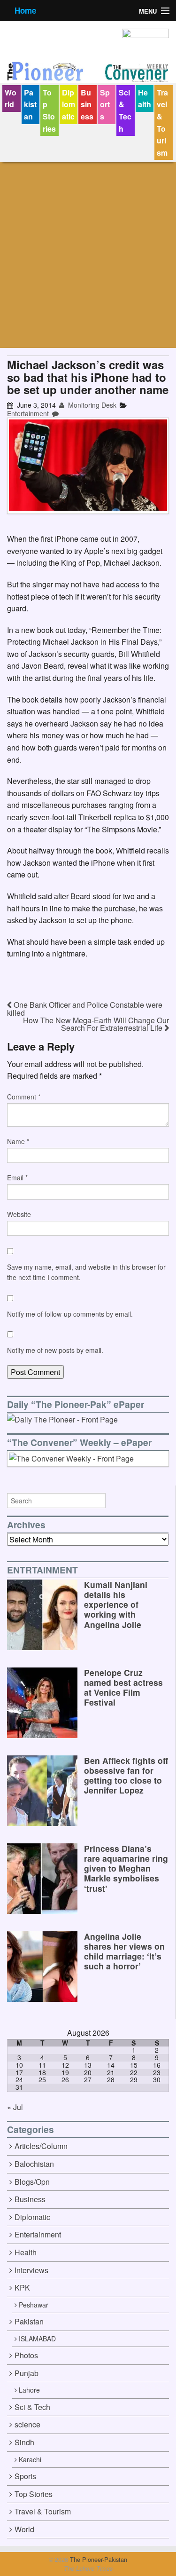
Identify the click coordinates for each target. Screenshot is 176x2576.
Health (145, 99)
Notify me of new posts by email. (55, 1350)
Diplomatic (69, 104)
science (27, 2424)
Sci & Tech (125, 111)
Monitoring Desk (91, 405)
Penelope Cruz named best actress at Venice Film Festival (123, 1687)
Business (87, 104)
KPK (22, 2288)
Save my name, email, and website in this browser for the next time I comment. (86, 1272)
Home (25, 10)
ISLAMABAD (37, 2339)
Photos (26, 2355)
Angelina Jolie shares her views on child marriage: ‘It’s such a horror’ (124, 1951)
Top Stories (49, 111)
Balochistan (34, 2164)
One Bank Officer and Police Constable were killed (85, 1009)
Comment (24, 1097)
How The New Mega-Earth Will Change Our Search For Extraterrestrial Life (96, 1024)
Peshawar (34, 2305)
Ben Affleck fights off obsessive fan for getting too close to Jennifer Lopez (126, 1775)
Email (17, 1177)
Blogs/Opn (32, 2182)
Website (19, 1214)
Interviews (31, 2270)
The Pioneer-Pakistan (98, 2559)
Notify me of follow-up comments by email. (70, 1314)
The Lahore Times (88, 2568)
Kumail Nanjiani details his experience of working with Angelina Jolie (116, 1604)
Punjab (27, 2373)
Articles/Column (41, 2146)
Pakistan (30, 104)
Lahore (29, 2390)
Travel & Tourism (162, 122)
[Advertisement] (88, 255)
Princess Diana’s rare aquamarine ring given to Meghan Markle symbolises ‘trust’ (126, 1868)
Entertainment (28, 413)
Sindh (24, 2442)
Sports (105, 104)
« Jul (15, 2107)
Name (18, 1141)
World (11, 99)
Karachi (30, 2459)
